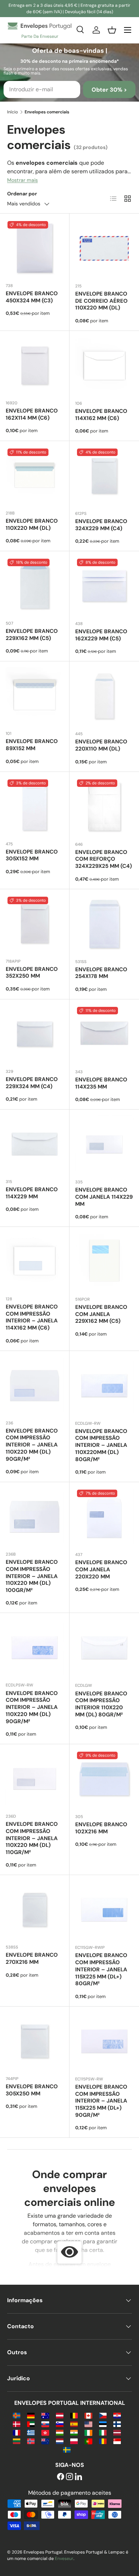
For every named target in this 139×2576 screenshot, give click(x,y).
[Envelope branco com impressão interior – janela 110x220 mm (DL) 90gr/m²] (35, 1386)
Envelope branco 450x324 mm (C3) (32, 297)
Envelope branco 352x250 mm (32, 973)
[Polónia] (74, 2441)
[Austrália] (45, 2415)
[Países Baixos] (60, 2441)
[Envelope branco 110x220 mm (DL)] (35, 476)
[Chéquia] (103, 2415)
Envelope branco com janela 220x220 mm (101, 1569)
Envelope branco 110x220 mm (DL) (32, 524)
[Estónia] (103, 2424)
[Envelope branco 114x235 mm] (104, 1034)
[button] (112, 30)
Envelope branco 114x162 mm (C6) (101, 415)
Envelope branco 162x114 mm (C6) (32, 414)
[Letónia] (117, 2432)
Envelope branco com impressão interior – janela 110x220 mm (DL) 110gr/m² (32, 1838)
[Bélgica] (74, 2415)
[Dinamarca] (17, 2424)
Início (12, 112)
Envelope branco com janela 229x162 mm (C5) (101, 1314)
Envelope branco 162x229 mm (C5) (101, 635)
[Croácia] (117, 2415)
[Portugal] (88, 2441)
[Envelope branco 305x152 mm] (35, 806)
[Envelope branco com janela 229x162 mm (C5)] (104, 1262)
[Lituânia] (17, 2441)
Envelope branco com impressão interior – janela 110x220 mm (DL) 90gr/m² (32, 1445)
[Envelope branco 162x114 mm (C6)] (35, 365)
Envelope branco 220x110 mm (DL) (101, 745)
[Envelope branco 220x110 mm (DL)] (104, 696)
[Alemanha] (31, 2415)
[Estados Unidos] (88, 2424)
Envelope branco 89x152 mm (32, 745)
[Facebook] (61, 2477)
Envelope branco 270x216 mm (32, 1958)
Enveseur (64, 2559)
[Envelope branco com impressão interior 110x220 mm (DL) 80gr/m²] (104, 1648)
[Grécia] (31, 2432)
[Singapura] (117, 2441)
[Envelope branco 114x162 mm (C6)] (104, 366)
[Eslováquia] (45, 2424)
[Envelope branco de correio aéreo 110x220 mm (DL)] (104, 248)
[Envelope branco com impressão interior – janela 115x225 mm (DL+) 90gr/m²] (104, 2041)
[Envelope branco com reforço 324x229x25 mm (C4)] (104, 807)
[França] (17, 2432)
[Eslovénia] (60, 2424)
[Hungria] (60, 2432)
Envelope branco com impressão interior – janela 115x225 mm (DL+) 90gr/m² (101, 2101)
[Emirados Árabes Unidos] (31, 2424)
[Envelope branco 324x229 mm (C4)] (104, 476)
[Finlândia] (117, 2424)
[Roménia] (103, 2441)
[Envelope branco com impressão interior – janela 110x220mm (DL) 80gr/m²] (104, 1386)
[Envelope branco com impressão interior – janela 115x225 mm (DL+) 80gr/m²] (104, 1910)
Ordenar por (22, 194)
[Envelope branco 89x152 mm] (35, 696)
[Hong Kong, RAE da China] (45, 2432)
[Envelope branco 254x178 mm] (104, 924)
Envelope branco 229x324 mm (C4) (32, 1083)
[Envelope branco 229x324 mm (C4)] (35, 1034)
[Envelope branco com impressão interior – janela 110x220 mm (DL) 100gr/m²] (35, 1517)
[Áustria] (60, 2415)
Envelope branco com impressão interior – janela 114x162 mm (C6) (32, 1317)
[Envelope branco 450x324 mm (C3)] (35, 248)
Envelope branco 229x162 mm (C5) (32, 635)
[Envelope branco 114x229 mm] (35, 1144)
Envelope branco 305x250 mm (32, 2090)
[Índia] (74, 2432)
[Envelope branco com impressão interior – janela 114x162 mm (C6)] (35, 1261)
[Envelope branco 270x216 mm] (35, 1910)
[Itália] (103, 2432)
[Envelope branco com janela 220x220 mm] (104, 1517)
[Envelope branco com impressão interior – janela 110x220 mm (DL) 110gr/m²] (35, 1779)
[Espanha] (74, 2424)
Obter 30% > (109, 90)
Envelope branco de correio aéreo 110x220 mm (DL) (101, 301)
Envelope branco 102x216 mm (101, 1828)
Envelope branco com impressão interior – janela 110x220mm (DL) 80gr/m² (101, 1445)
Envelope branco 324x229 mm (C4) (101, 525)
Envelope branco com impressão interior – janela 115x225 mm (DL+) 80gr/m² (101, 1969)
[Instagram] (69, 2477)
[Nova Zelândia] (45, 2441)
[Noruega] (31, 2441)
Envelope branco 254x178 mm (101, 973)
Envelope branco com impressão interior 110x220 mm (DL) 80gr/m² (101, 1704)
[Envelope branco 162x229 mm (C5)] (104, 586)
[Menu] (128, 30)
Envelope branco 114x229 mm (32, 1193)
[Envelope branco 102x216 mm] (104, 1779)
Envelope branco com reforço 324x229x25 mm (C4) (104, 859)
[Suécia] (67, 2449)
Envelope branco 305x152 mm (32, 855)
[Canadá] (88, 2415)
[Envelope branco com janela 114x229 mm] (104, 1144)
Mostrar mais (22, 180)
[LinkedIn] (78, 2477)
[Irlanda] (88, 2432)
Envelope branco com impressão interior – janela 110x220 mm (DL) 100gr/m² (32, 1576)
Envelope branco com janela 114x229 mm (104, 1197)
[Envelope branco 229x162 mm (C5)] (35, 586)
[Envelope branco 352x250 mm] (35, 924)
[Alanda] (17, 2415)
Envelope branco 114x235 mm (101, 1083)
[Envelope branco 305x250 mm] (35, 2041)
